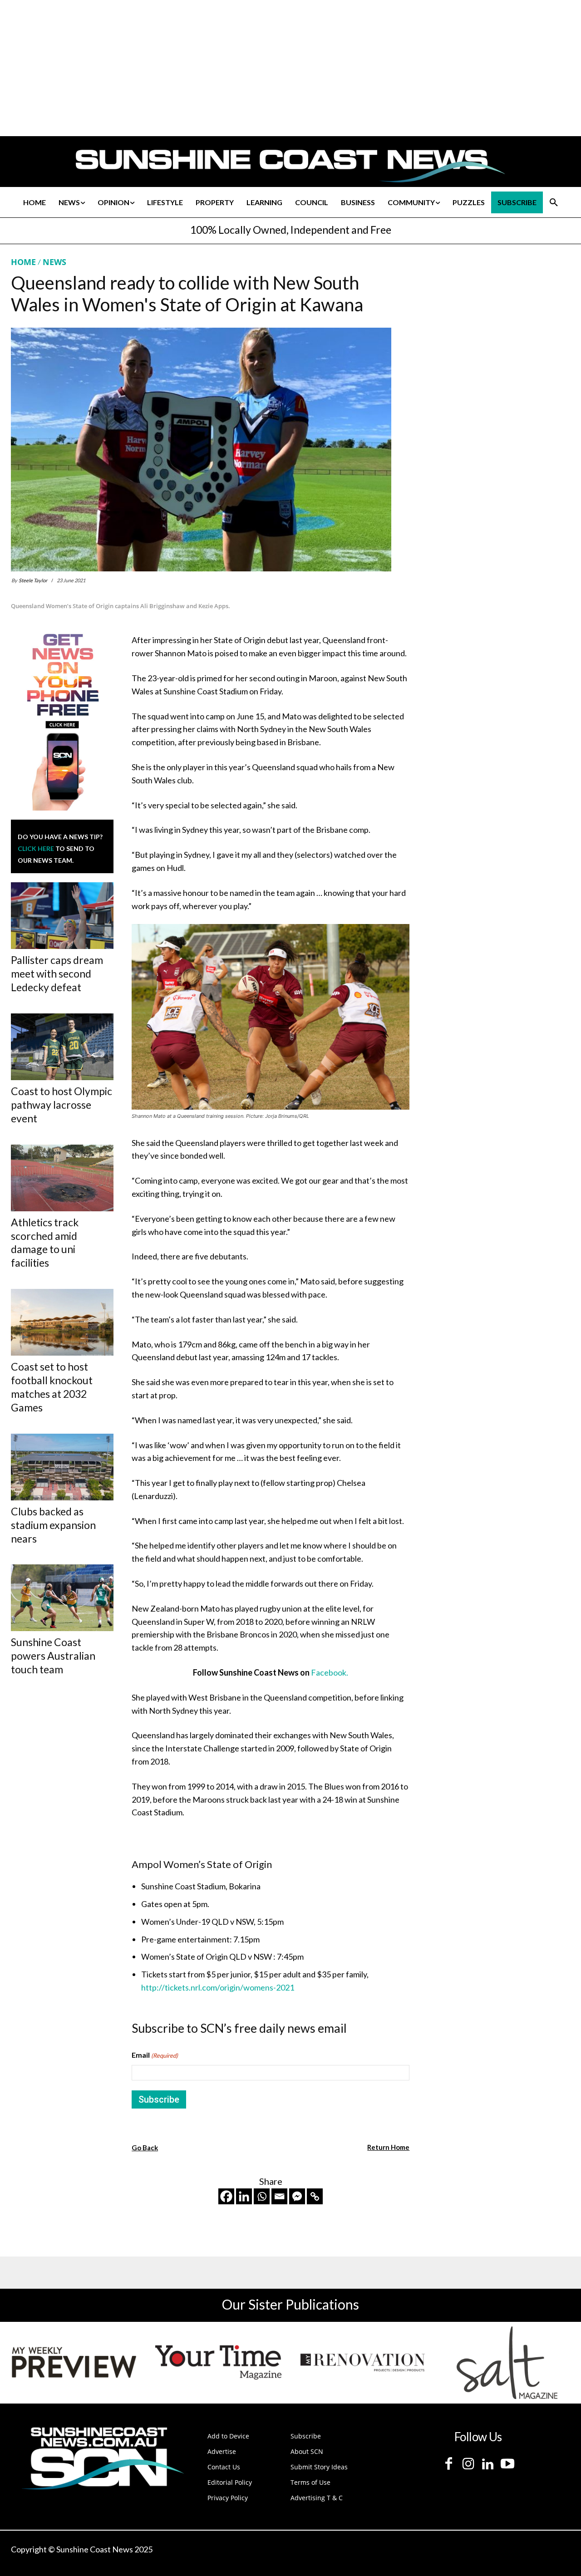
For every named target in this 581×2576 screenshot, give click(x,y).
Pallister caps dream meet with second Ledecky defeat (57, 973)
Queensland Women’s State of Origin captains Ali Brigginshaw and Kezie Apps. (121, 606)
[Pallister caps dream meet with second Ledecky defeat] (62, 916)
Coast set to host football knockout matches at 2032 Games (52, 1387)
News (54, 262)
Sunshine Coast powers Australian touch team (53, 1656)
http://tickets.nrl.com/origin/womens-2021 (218, 1987)
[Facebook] (226, 2196)
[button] (554, 202)
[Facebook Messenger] (297, 2196)
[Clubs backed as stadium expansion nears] (62, 1467)
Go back (145, 2148)
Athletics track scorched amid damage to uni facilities (45, 1243)
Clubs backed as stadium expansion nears (53, 1525)
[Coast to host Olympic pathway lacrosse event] (62, 1047)
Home (23, 262)
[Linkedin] (244, 2196)
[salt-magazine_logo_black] (507, 2363)
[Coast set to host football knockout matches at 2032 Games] (62, 1322)
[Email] (279, 2196)
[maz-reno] (363, 2363)
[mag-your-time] (218, 2363)
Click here (36, 848)
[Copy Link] (315, 2196)
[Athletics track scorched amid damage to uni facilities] (62, 1178)
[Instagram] (468, 2464)
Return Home (388, 2147)
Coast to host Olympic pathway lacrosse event (62, 1105)
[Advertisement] (496, 342)
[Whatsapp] (262, 2196)
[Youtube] (507, 2464)
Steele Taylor (33, 580)
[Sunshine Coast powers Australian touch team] (62, 1598)
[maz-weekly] (74, 2363)
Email (155, 2055)
